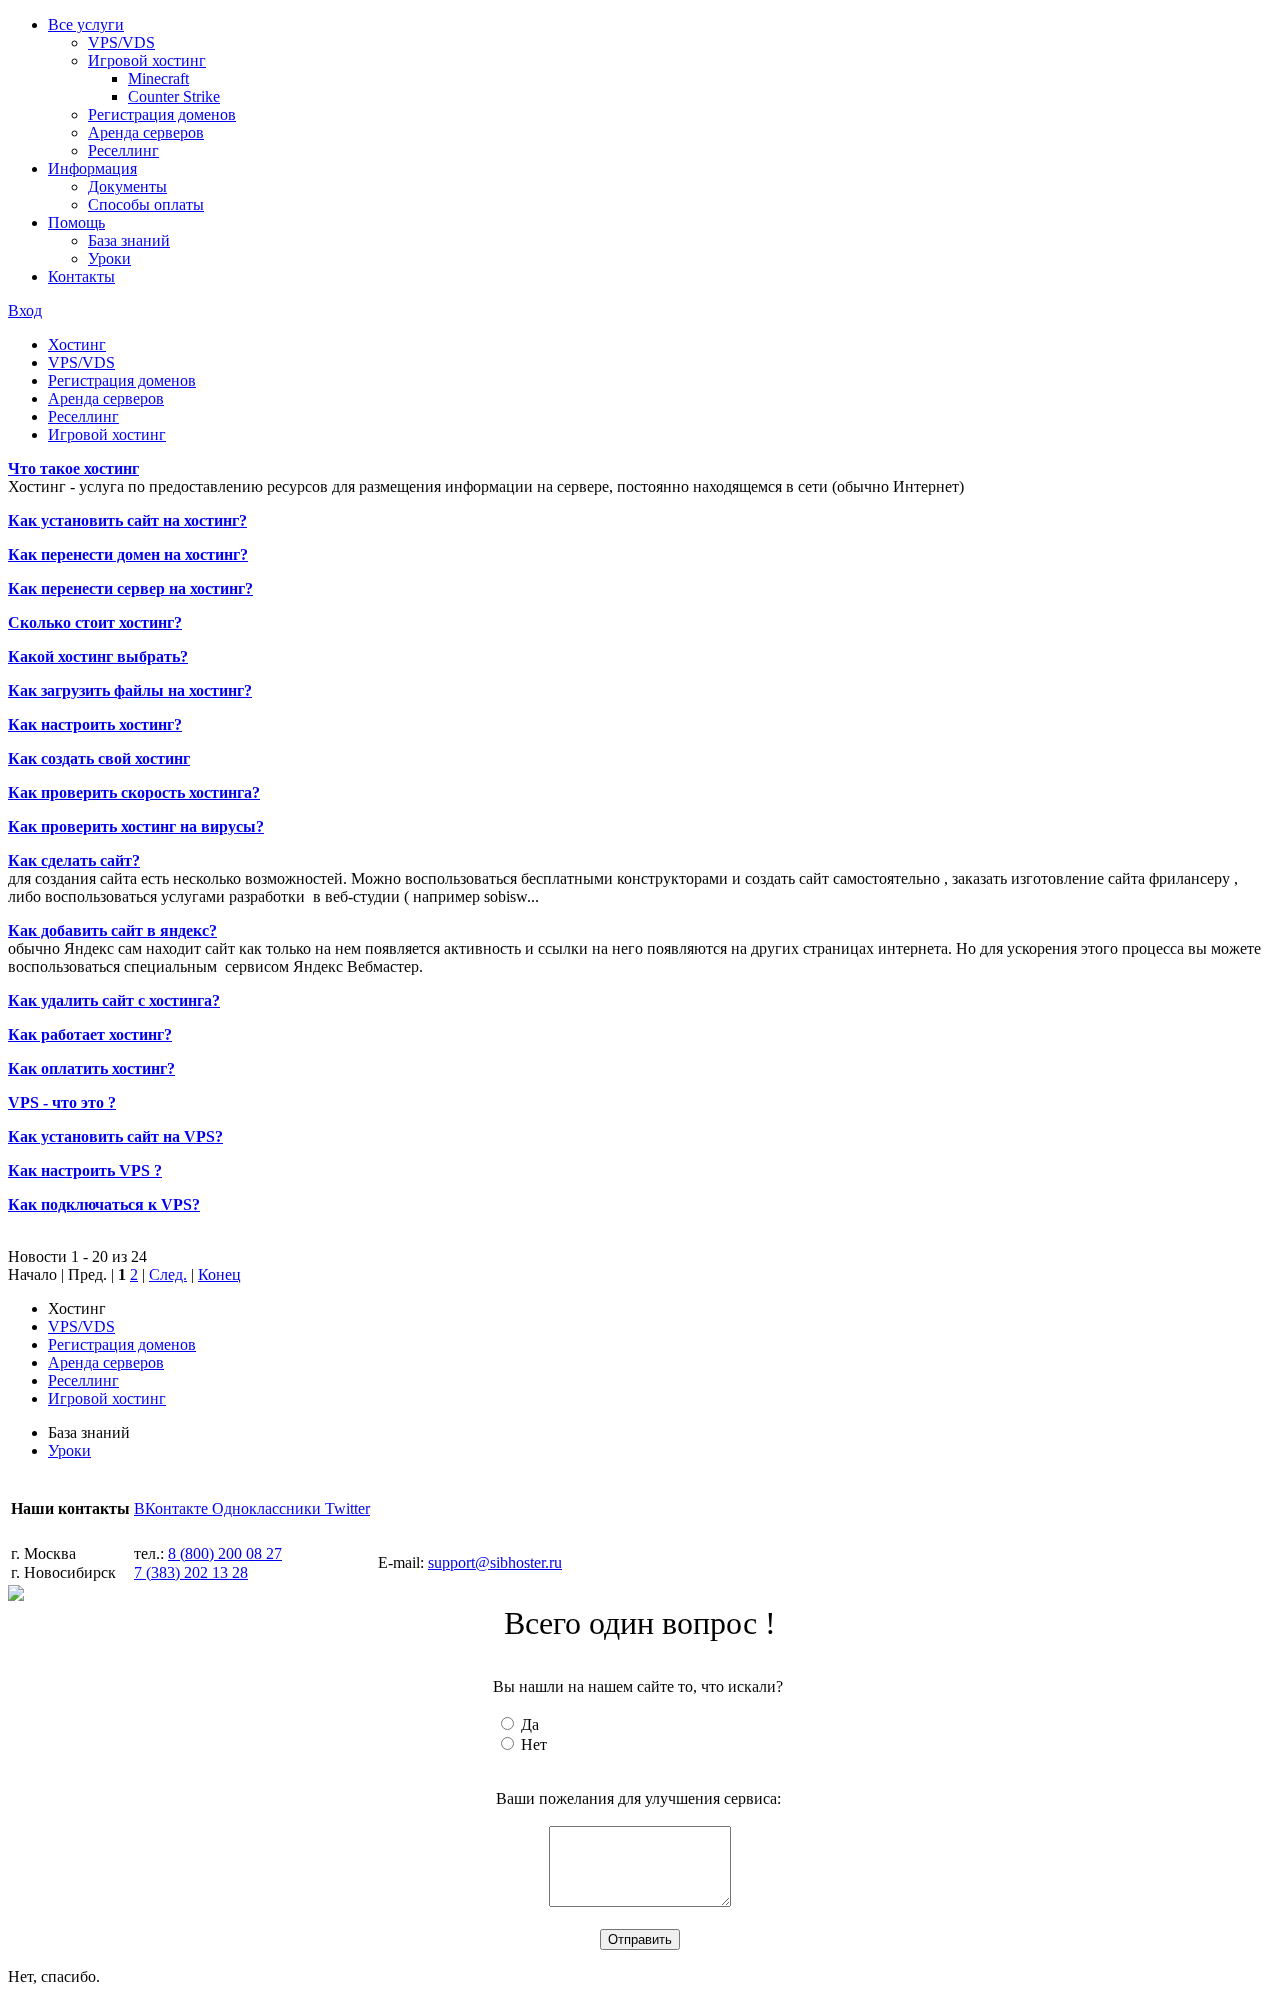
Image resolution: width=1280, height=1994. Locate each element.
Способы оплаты (146, 204)
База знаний (129, 240)
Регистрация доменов (162, 114)
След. (168, 1274)
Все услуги (86, 24)
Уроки (109, 258)
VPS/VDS (121, 42)
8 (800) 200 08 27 (225, 1553)
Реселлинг (123, 150)
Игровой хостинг (147, 60)
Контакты (81, 276)
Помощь (76, 222)
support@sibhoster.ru (495, 1562)
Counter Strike (174, 96)
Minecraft (158, 78)
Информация (92, 168)
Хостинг (77, 344)
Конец (219, 1274)
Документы (127, 186)
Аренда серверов (146, 132)
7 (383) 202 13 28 (191, 1572)
